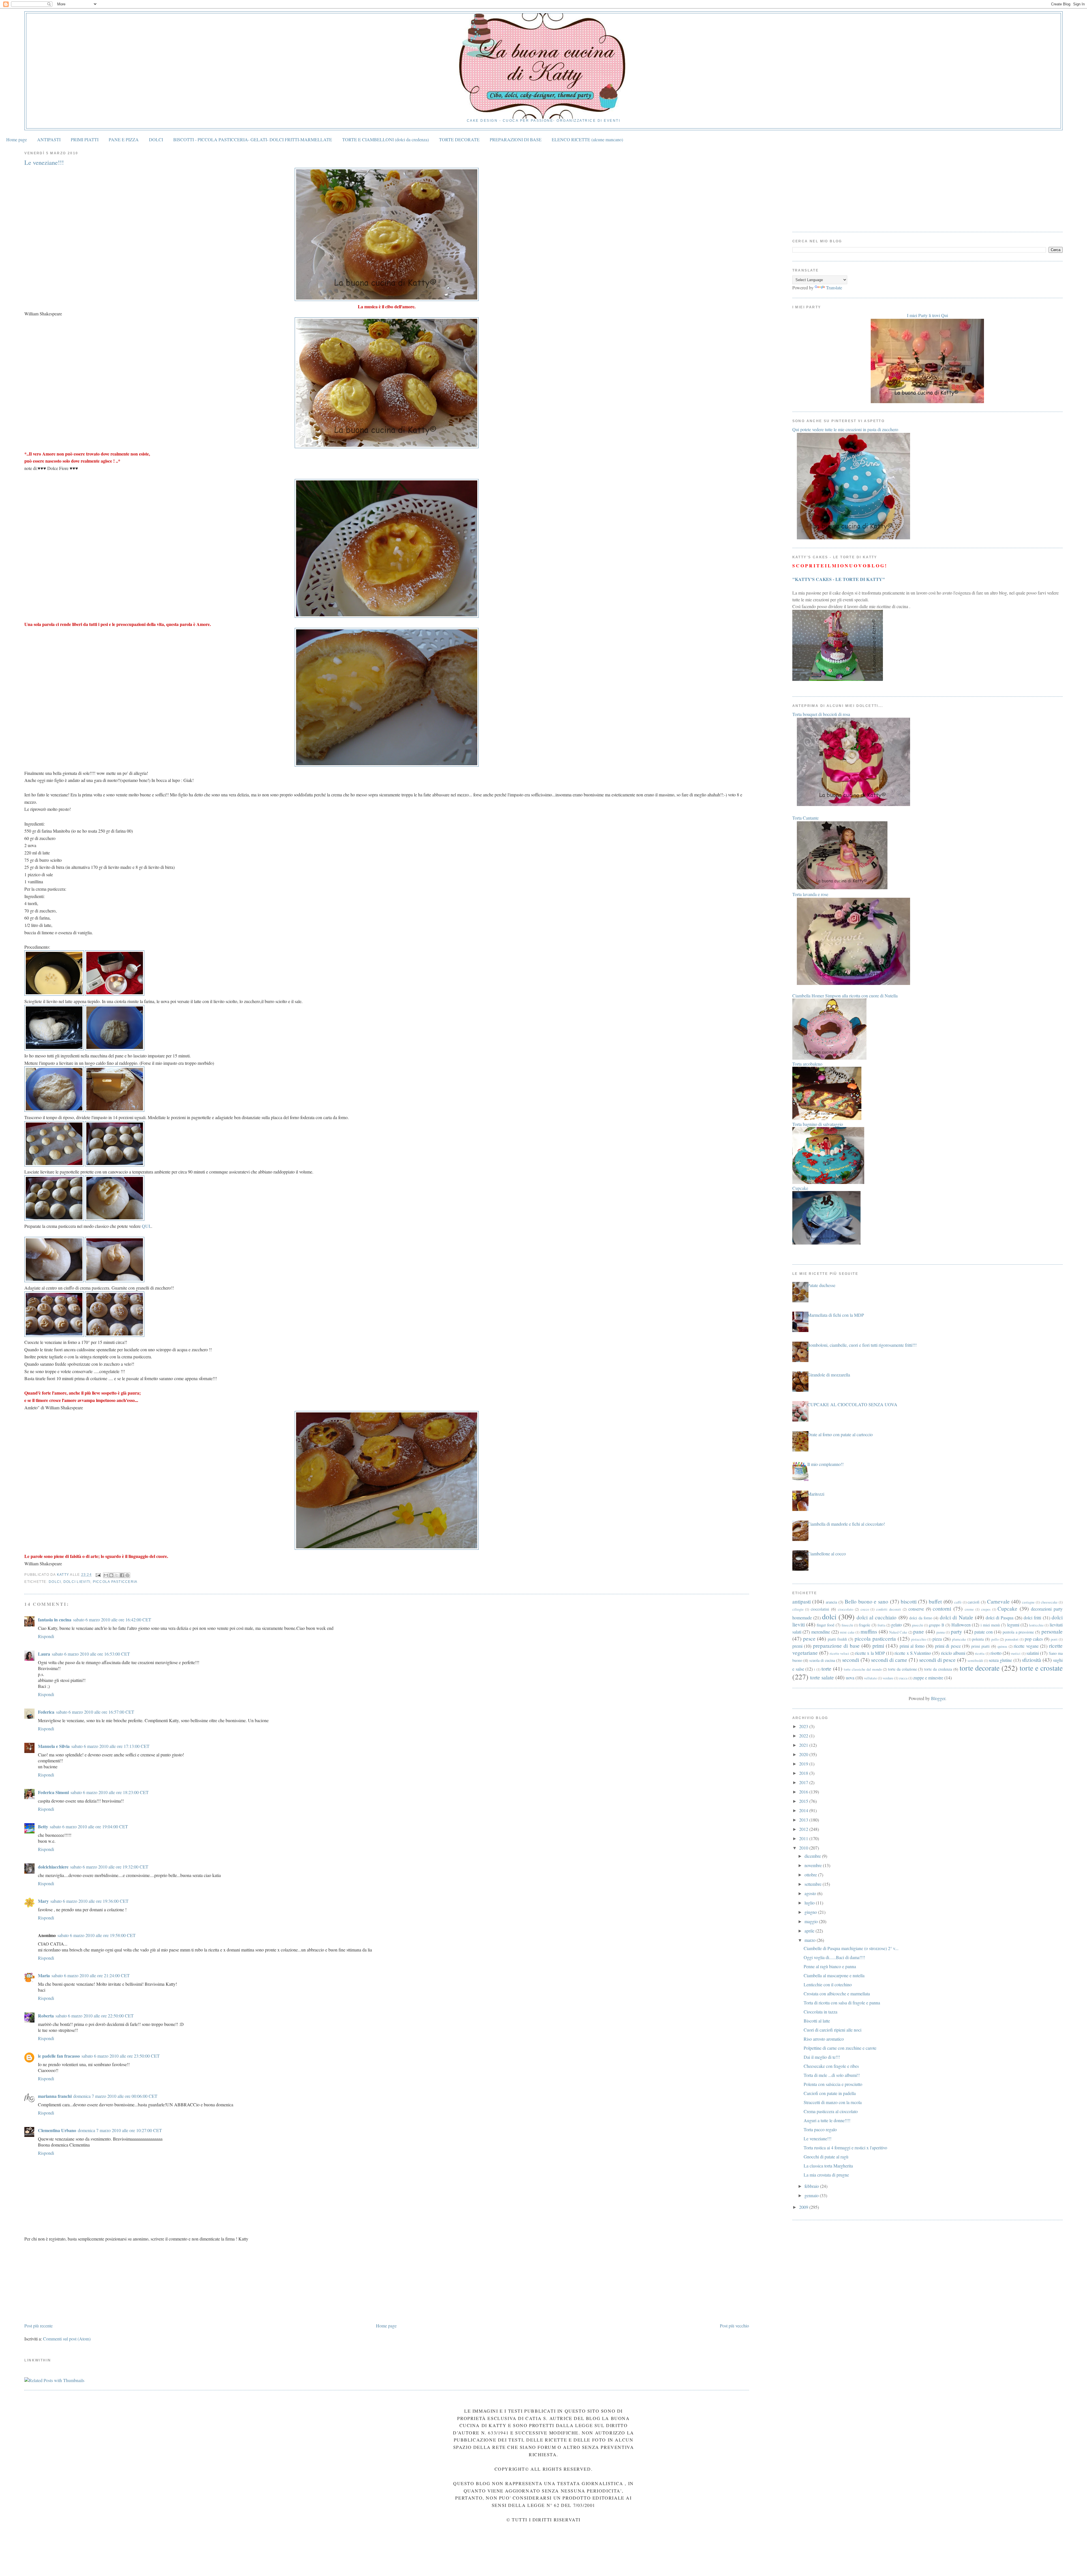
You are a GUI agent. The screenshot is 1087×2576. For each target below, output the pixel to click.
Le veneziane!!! (818, 2138)
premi (797, 1646)
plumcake (959, 1639)
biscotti (909, 1601)
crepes (986, 1609)
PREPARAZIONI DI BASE (516, 139)
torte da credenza (938, 1669)
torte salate (822, 1677)
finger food (825, 1625)
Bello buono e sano (866, 1601)
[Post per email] (98, 1575)
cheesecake (1049, 1602)
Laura (44, 1654)
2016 (804, 1792)
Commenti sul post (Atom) (67, 2339)
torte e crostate (1041, 1668)
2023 (804, 1726)
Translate (834, 287)
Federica (46, 1712)
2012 (804, 1829)
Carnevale (998, 1601)
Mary (43, 1901)
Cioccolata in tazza (820, 2012)
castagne (1028, 1602)
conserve (916, 1609)
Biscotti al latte (817, 2021)
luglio (810, 1903)
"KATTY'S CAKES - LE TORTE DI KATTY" (839, 579)
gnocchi (917, 1625)
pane (919, 1631)
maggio (812, 1921)
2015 (804, 1801)
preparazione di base (836, 1646)
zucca (903, 1678)
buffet (935, 1601)
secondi (851, 1660)
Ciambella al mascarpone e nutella (834, 1975)
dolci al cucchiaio (877, 1617)
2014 (804, 1810)
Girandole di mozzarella (829, 1375)
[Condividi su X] (117, 1575)
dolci (55, 1582)
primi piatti (981, 1646)
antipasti (802, 1601)
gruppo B (936, 1625)
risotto (996, 1653)
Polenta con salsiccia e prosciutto (833, 2084)
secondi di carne (889, 1660)
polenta (978, 1639)
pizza (937, 1639)
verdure (888, 1678)
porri (1054, 1639)
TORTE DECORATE (459, 139)
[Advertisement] (67, 2282)
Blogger (938, 1698)
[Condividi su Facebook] (122, 1575)
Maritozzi (816, 1494)
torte (826, 1668)
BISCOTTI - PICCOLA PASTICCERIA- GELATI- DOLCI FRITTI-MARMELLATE (253, 139)
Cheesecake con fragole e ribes (831, 2066)
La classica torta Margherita (828, 2166)
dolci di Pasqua (1000, 1618)
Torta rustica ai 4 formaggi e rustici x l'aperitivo (845, 2148)
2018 (804, 1773)
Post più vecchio (734, 2326)
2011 (804, 1838)
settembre (814, 1884)
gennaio (812, 2195)
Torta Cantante (805, 818)
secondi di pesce (937, 1660)
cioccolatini (820, 1609)
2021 (804, 1745)
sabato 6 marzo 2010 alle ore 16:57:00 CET (95, 1712)
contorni (942, 1608)
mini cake (847, 1632)
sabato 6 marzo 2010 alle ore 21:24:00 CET (91, 1975)
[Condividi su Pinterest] (127, 1575)
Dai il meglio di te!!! (822, 2057)
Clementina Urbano (57, 2130)
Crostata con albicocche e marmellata (837, 1994)
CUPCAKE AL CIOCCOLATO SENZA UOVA (852, 1404)
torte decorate (980, 1668)
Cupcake (1007, 1608)
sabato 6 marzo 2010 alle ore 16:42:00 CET (112, 1620)
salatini (1033, 1653)
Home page (17, 139)
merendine (821, 1632)
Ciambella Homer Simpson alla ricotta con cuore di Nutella (845, 996)
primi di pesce (948, 1646)
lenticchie (1036, 1625)
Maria (44, 1975)
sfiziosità (1032, 1660)
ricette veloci (839, 1653)
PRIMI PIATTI (85, 139)
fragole (865, 1625)
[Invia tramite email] (106, 1575)
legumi (1013, 1625)
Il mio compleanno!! (825, 1464)
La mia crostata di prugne (826, 2175)
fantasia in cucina (55, 1620)
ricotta (980, 1653)
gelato (896, 1625)
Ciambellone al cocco (827, 1554)
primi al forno (912, 1646)
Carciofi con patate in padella (830, 2093)
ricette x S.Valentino (913, 1653)
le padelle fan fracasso (59, 2056)
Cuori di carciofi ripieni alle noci (833, 2030)
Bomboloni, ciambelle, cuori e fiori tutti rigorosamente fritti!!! (862, 1345)
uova (850, 1678)
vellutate (870, 1678)
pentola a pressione (1018, 1632)
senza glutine (1000, 1660)
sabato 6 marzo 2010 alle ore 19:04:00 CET (89, 1826)
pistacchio (919, 1639)
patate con (984, 1632)
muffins (869, 1631)
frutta (881, 1625)
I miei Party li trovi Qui (927, 315)
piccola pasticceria (115, 1582)
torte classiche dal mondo (863, 1669)
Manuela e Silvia (54, 1746)
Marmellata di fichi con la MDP (836, 1315)
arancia (831, 1602)
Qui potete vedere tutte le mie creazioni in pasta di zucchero (845, 429)
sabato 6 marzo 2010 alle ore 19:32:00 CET (109, 1867)
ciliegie (798, 1609)
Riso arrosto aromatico (824, 2039)
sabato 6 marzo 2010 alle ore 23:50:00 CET (121, 2056)
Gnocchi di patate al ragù (826, 2157)
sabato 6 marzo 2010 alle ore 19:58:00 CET (97, 1935)
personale (1052, 1631)
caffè (958, 1602)
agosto (811, 1893)
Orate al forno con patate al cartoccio (840, 1434)
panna (941, 1632)
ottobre (811, 1875)
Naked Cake (898, 1632)
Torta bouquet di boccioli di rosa (821, 714)
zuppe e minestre (928, 1678)
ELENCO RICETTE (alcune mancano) (587, 139)
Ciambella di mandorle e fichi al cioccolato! (846, 1524)
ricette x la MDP (870, 1653)
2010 (804, 1848)
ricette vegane (1026, 1646)
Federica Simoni (53, 1792)
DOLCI (156, 139)
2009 (804, 2207)
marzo (811, 1940)
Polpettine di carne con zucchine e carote (840, 2048)
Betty (43, 1826)
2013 (804, 1820)
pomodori (1012, 1639)
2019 (804, 1764)
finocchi (847, 1625)
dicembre (813, 1856)
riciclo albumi (953, 1653)
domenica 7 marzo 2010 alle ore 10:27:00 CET (120, 2130)
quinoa (1002, 1646)
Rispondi (46, 1636)
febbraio (812, 2186)
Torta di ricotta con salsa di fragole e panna (842, 2003)
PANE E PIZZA (124, 139)
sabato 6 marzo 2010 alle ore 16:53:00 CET (91, 1654)
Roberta (46, 2016)
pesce (809, 1638)
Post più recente (38, 2326)
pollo (995, 1639)
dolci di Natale (956, 1617)
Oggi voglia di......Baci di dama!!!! (834, 1957)
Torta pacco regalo (820, 2129)
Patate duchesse (821, 1285)
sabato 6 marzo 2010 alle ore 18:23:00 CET (110, 1792)
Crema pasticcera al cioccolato (831, 2111)
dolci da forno (921, 1618)
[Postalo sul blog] (111, 1575)
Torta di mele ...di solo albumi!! (832, 2075)
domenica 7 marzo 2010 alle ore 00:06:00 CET (115, 2096)
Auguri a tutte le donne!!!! (827, 2120)
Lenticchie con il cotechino (828, 1984)
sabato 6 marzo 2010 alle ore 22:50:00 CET (95, 2016)
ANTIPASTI (49, 139)
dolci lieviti (77, 1582)
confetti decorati (889, 1609)
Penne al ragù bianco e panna (830, 1966)
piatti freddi (837, 1639)
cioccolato (846, 1609)
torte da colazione (902, 1669)
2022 (804, 1736)
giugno (811, 1912)
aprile (810, 1931)
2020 (804, 1754)
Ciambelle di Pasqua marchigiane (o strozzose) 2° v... (851, 1948)
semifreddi (975, 1660)
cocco (865, 1609)
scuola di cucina (822, 1660)
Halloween (961, 1625)
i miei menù (990, 1625)
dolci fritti (1032, 1618)
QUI (146, 1226)
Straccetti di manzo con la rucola (833, 2102)
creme (969, 1609)
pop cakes (1034, 1639)
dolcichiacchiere (53, 1867)
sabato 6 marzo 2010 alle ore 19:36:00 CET (89, 1901)
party (957, 1631)
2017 (804, 1782)
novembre (814, 1865)
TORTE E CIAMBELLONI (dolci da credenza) (386, 139)
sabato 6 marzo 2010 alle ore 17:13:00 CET (110, 1746)
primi (878, 1646)
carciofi (973, 1602)
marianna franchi (55, 2096)
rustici (1016, 1653)
